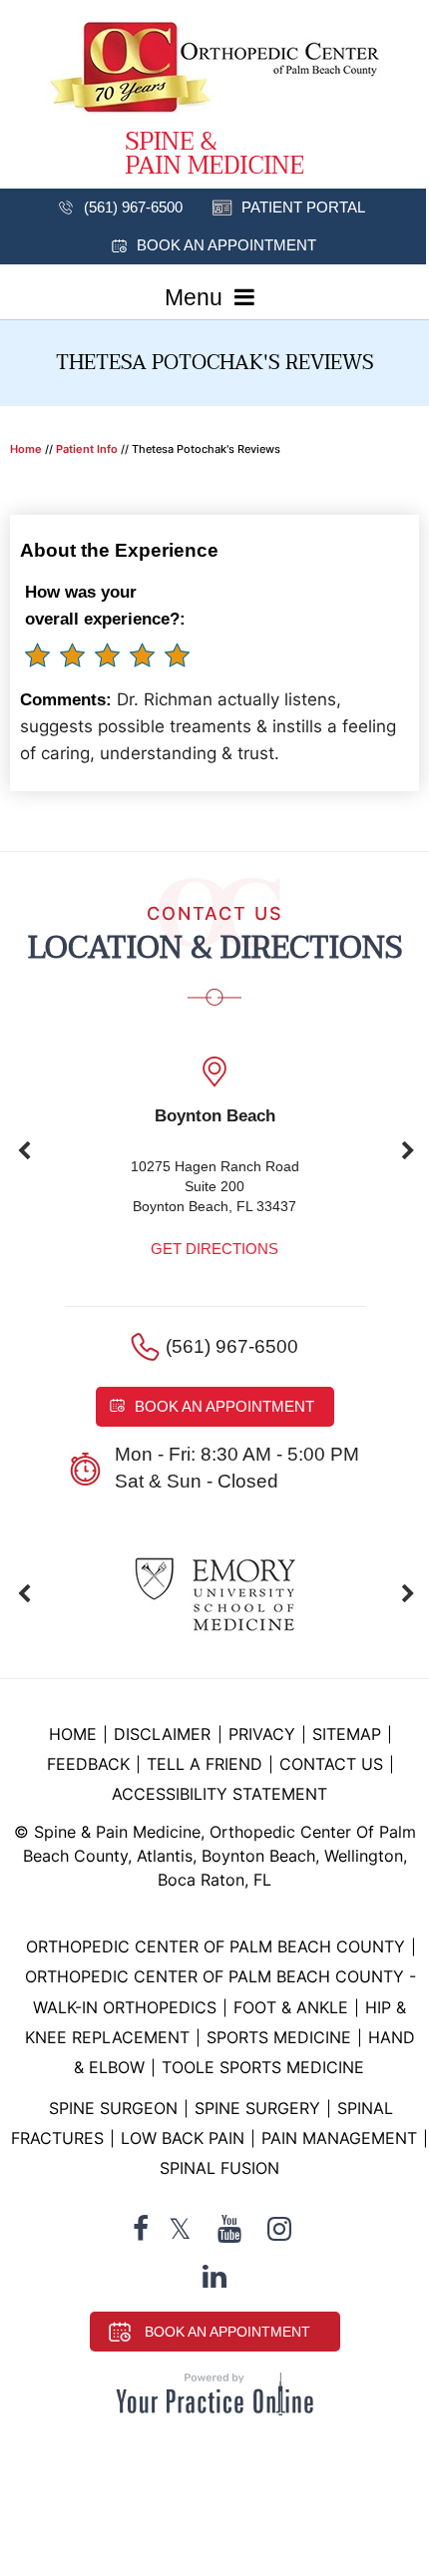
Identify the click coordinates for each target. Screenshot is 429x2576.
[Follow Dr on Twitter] (180, 2229)
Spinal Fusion (219, 2168)
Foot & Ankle (291, 2007)
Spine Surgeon (113, 2108)
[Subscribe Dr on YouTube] (229, 2229)
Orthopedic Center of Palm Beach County (215, 1946)
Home (26, 449)
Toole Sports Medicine (263, 2067)
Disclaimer (165, 1734)
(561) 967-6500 (133, 207)
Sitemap (347, 1734)
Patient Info (87, 449)
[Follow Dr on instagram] (279, 2229)
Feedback (88, 1764)
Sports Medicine (279, 2037)
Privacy (262, 1734)
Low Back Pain (183, 2138)
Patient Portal (303, 207)
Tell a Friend (205, 1764)
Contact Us (331, 1764)
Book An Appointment (227, 2332)
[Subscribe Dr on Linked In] (214, 2276)
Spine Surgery (257, 2108)
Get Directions (214, 1249)
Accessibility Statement (219, 1794)
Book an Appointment (226, 245)
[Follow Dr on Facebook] (141, 2229)
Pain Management (339, 2138)
